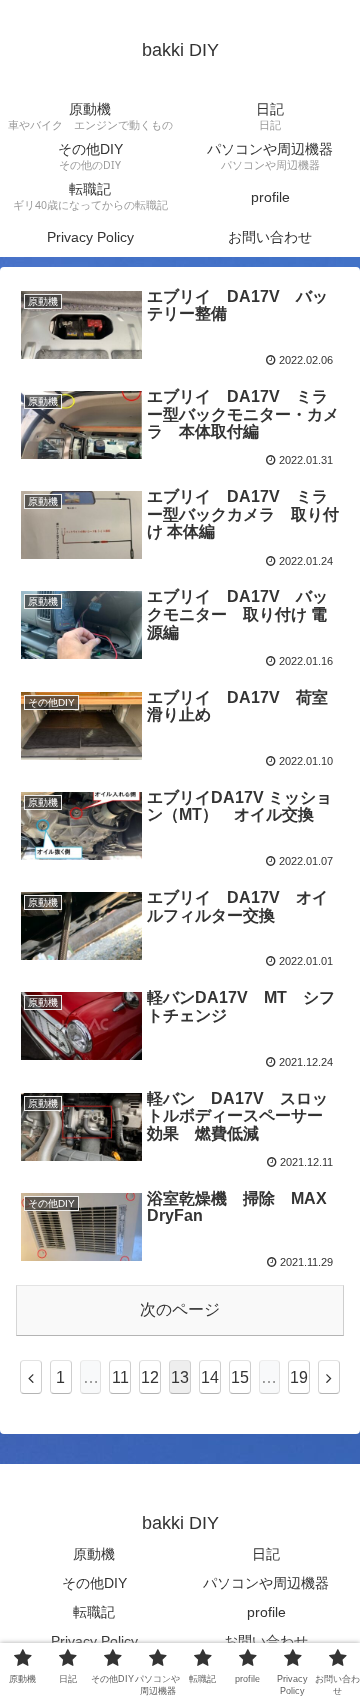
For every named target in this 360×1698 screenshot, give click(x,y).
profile (266, 1612)
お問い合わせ (266, 1641)
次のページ (180, 1309)
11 (120, 1377)
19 (299, 1377)
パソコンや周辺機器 (266, 1583)
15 (240, 1377)
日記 (266, 1554)
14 (210, 1377)
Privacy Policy (94, 1641)
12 (150, 1377)
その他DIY (94, 1583)
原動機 (94, 1554)
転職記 (94, 1612)
